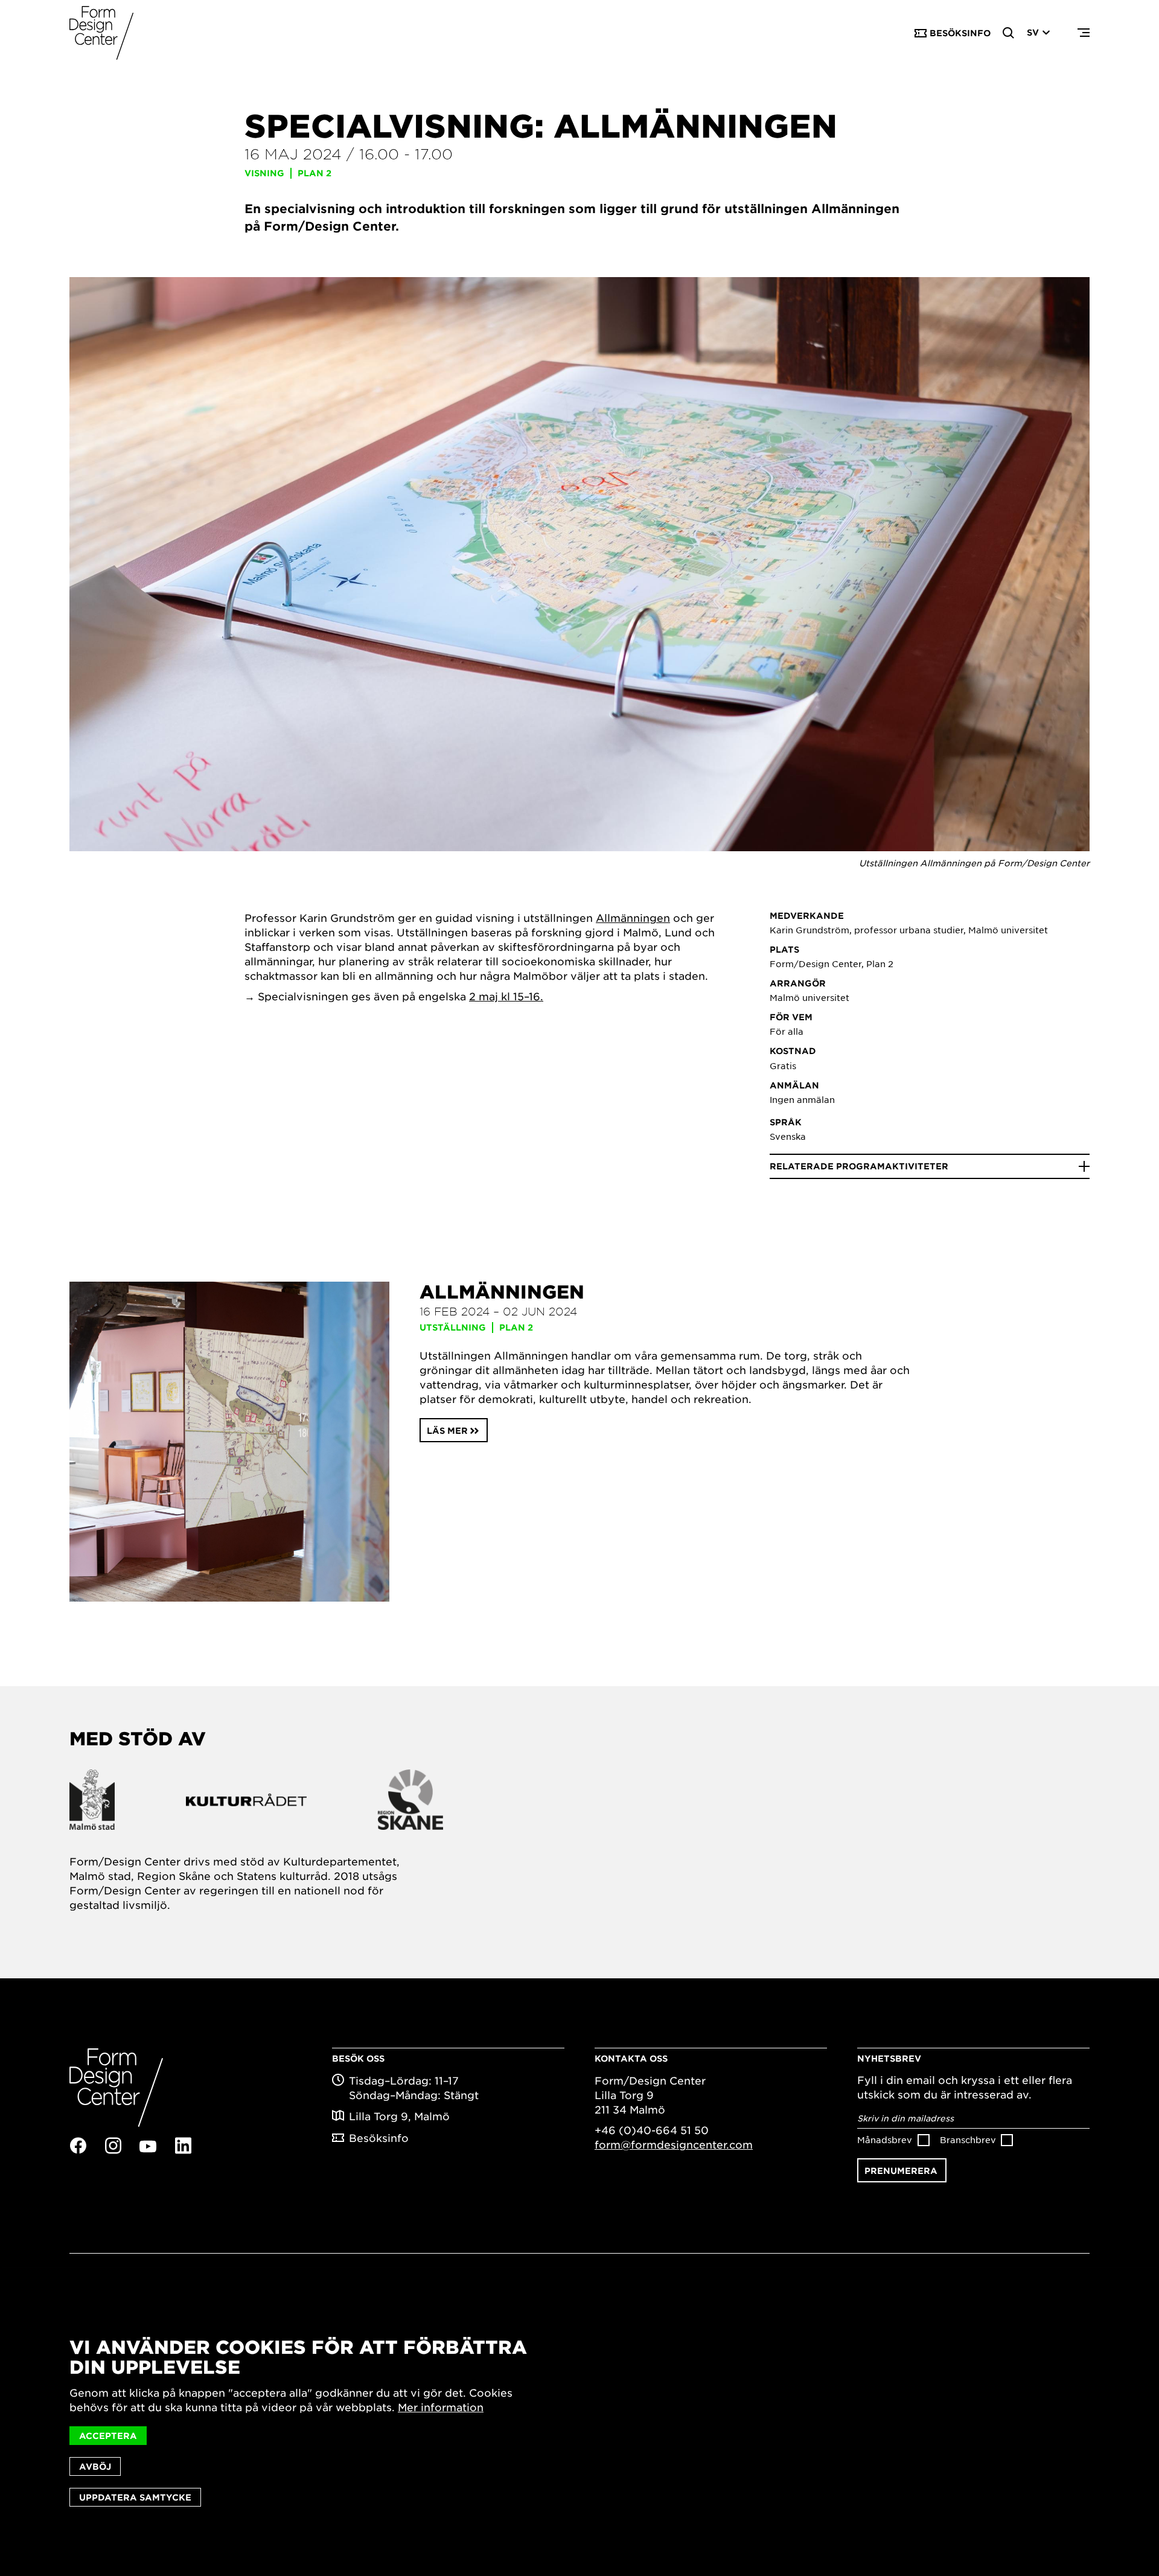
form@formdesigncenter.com (674, 2144)
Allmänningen (633, 918)
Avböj (95, 2466)
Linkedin (183, 2146)
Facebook (78, 2146)
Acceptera (108, 2436)
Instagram (113, 2146)
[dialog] (579, 2422)
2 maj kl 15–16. (506, 996)
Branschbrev (968, 2140)
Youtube (148, 2146)
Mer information (441, 2407)
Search (1009, 33)
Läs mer (447, 1430)
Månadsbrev (885, 2140)
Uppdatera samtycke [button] (135, 2497)
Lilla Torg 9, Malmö (399, 2116)
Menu (1084, 33)
